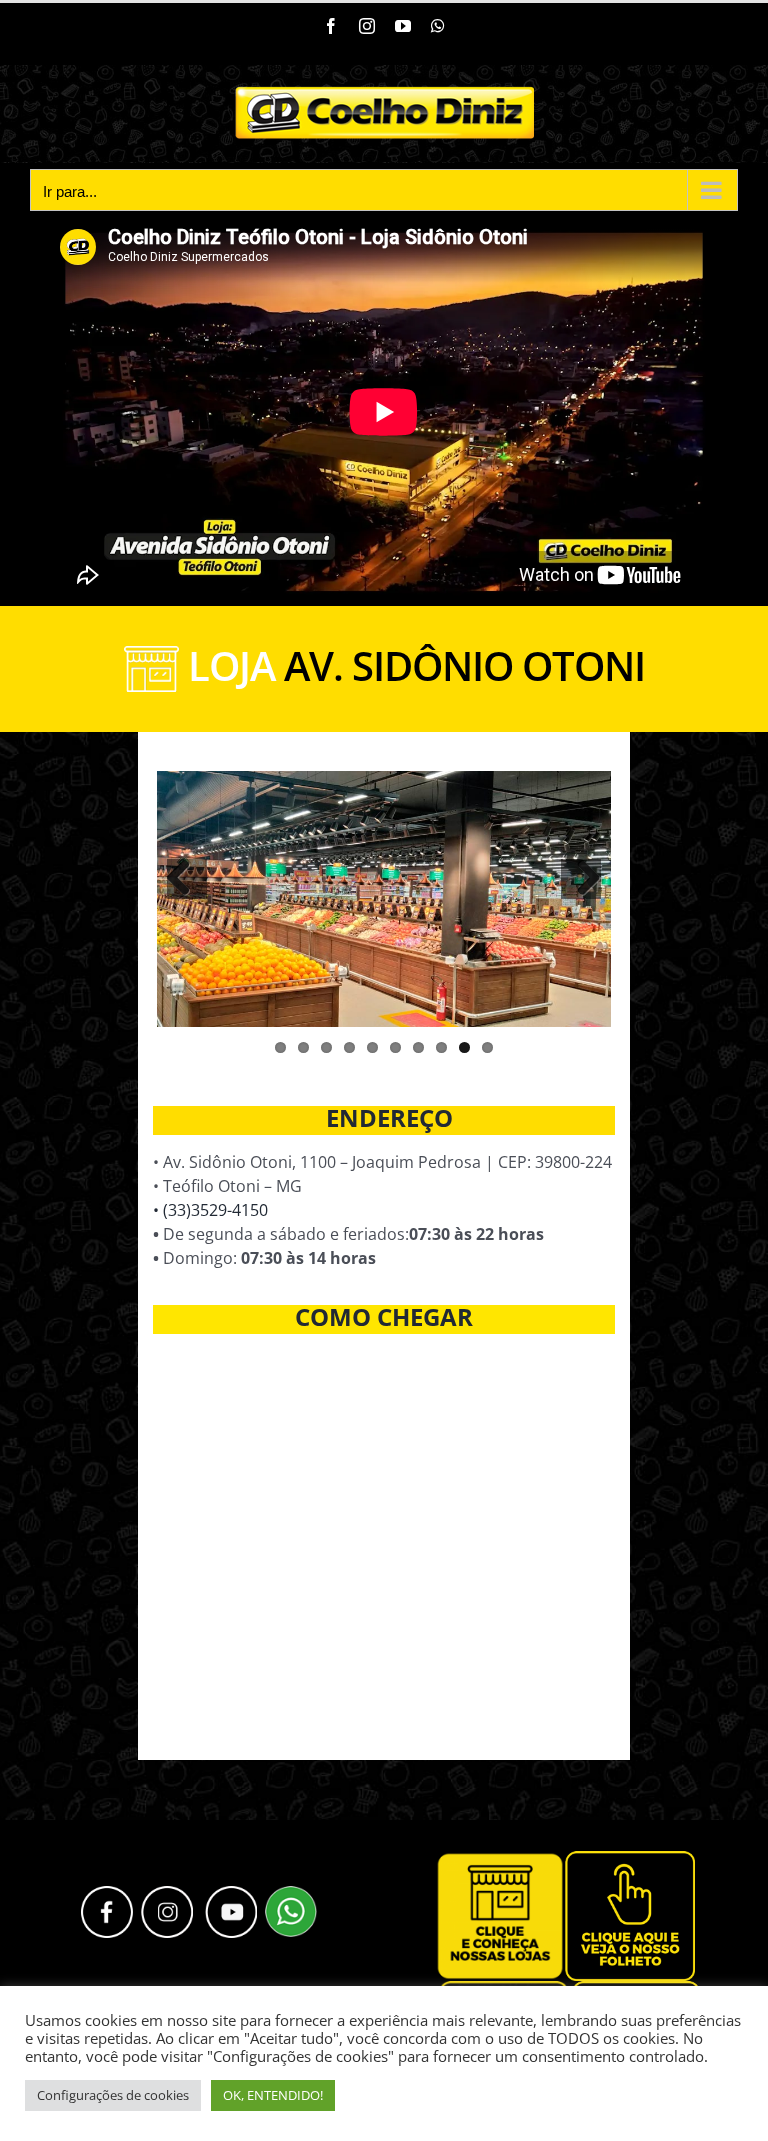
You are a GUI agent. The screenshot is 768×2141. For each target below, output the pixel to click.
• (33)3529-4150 (210, 1210)
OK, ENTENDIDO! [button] (273, 2095)
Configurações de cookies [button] (113, 2095)
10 (487, 1047)
